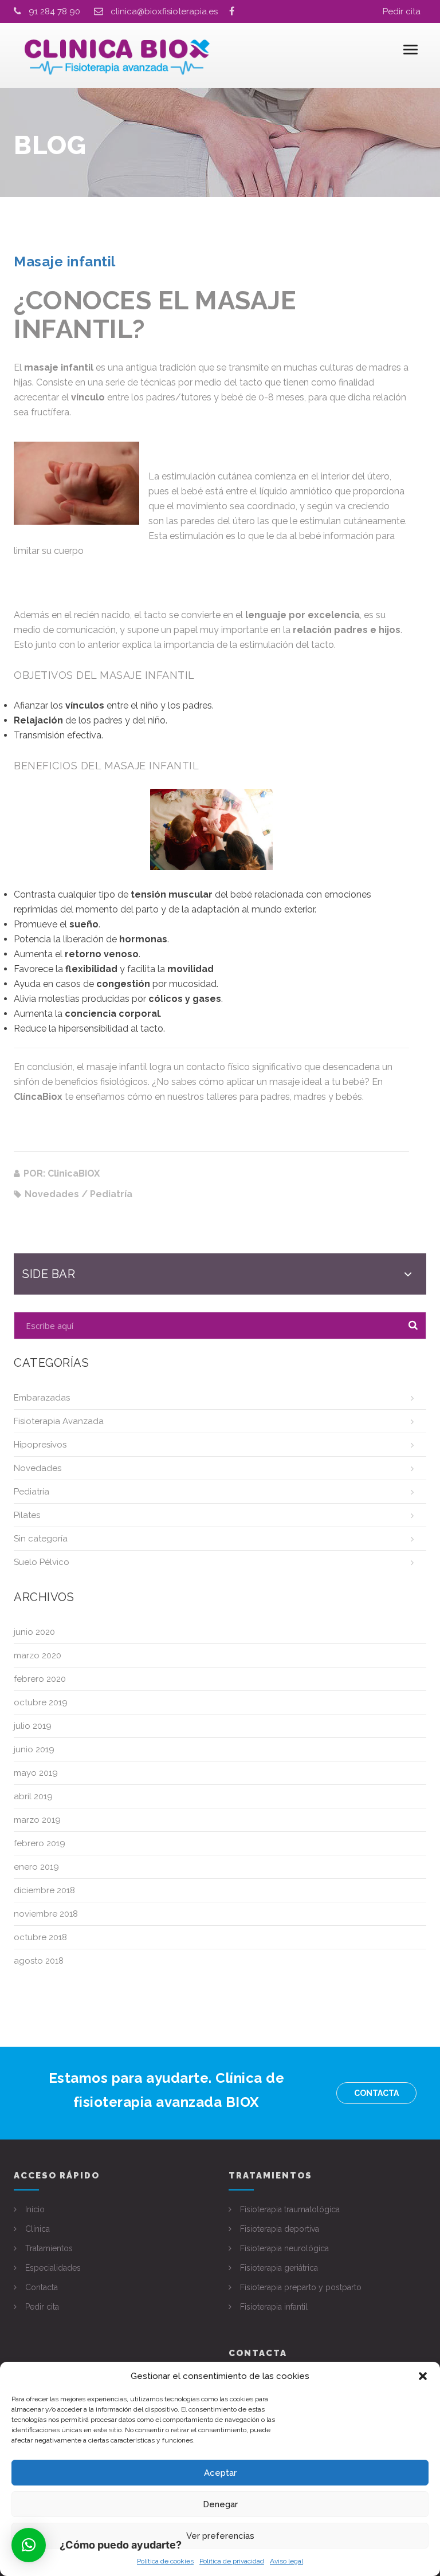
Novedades (38, 1468)
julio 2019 (33, 1726)
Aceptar (220, 2473)
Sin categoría (41, 1539)
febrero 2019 (40, 1843)
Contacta (376, 2093)
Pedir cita (402, 11)
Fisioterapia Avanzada (59, 1421)
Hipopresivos (40, 1445)
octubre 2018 (40, 1937)
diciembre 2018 (44, 1890)
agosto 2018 (39, 1961)
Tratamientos (49, 2248)
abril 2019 (33, 1796)
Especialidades (53, 2268)
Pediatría (32, 1492)
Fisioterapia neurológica (284, 2248)
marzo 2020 (38, 1655)
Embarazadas (42, 1398)
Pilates (27, 1515)
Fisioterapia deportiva (280, 2229)
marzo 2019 (37, 1820)
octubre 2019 (41, 1702)
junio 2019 (34, 1749)
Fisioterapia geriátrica (279, 2268)
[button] (423, 2376)
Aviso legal (286, 2561)
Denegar (220, 2504)
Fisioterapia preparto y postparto (301, 2287)
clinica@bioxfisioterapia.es (170, 11)
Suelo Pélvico (42, 1562)
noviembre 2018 (46, 1914)
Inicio (35, 2209)
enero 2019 (36, 1867)
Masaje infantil (65, 261)
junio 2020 (34, 1632)
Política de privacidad (232, 2561)
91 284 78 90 (54, 11)
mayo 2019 (36, 1773)
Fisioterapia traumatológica (290, 2209)
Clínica (38, 2229)
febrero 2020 (40, 1679)
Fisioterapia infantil (274, 2307)
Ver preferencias (220, 2536)
